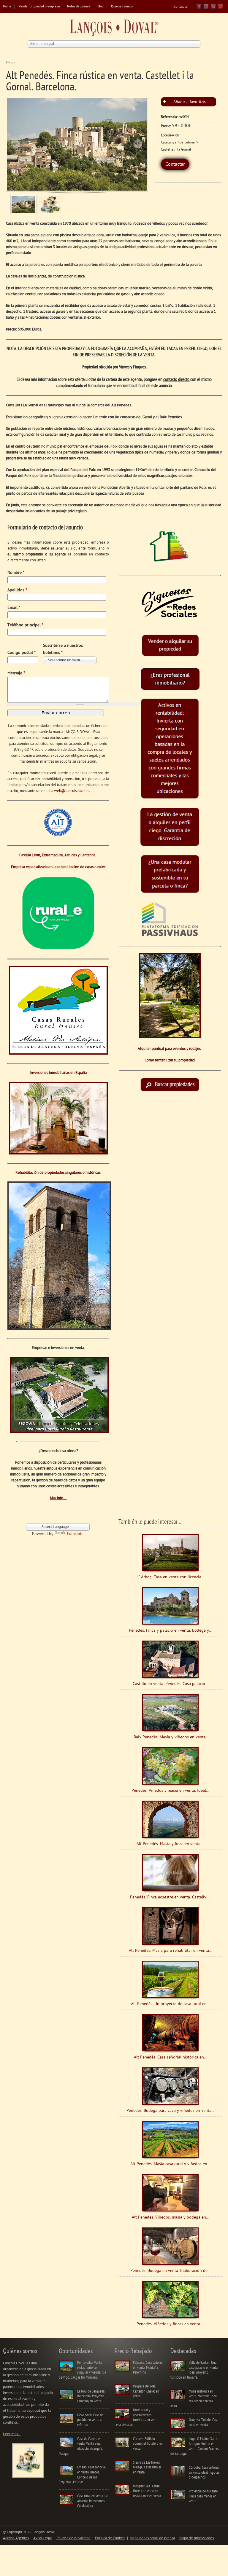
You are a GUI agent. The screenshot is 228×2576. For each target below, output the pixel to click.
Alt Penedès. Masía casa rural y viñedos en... (170, 2164)
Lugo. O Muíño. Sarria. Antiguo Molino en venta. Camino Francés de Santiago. (195, 2446)
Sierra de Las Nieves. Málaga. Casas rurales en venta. (147, 2468)
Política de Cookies (110, 2538)
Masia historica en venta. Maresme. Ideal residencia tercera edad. (194, 2399)
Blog (100, 7)
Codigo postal (22, 653)
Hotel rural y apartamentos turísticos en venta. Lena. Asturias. (137, 2418)
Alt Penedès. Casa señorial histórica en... (170, 2057)
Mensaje (16, 673)
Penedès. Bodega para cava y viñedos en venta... (170, 2111)
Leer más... (12, 2434)
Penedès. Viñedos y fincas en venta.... (170, 2324)
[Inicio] (114, 29)
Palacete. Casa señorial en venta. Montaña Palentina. (148, 2368)
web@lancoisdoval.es (72, 791)
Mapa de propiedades (197, 2538)
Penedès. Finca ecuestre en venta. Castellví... (170, 1897)
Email (14, 608)
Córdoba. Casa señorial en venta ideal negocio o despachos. (204, 2473)
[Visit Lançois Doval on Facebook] (199, 8)
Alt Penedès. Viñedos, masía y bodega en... (170, 2218)
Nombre (16, 573)
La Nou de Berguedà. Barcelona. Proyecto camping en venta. (91, 2396)
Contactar (181, 7)
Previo (15, 144)
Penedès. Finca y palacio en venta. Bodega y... (170, 1631)
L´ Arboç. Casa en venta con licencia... (170, 1577)
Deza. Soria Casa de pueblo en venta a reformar (90, 2420)
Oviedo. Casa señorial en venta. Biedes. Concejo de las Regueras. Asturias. (82, 2475)
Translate (75, 1534)
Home (7, 7)
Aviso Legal (43, 2538)
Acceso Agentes (16, 2538)
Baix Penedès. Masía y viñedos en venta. (170, 1737)
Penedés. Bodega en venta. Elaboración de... (170, 2271)
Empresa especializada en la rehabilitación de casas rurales (58, 867)
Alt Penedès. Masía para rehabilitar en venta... (170, 1951)
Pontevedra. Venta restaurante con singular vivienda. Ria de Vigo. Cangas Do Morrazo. (82, 2370)
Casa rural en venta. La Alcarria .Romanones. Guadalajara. (92, 2501)
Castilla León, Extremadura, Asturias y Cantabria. (58, 855)
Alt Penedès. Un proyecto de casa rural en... (170, 2004)
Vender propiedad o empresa (39, 7)
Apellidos (17, 590)
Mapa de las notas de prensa (152, 2538)
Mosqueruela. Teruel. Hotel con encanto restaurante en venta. (147, 2491)
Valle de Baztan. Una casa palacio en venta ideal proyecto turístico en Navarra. (194, 2370)
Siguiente (138, 144)
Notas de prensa (79, 7)
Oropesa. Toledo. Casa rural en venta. (204, 2422)
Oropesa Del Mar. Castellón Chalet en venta (146, 2391)
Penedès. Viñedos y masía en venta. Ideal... (170, 1791)
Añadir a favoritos (190, 102)
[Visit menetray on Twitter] (206, 8)
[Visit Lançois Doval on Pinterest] (220, 8)
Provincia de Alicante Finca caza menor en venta (203, 2496)
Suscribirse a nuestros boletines (63, 649)
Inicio (9, 63)
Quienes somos (122, 7)
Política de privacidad (73, 2538)
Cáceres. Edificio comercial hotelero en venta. (148, 2444)
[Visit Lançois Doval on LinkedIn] (213, 8)
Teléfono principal (25, 625)
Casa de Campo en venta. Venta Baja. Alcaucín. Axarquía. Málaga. (81, 2446)
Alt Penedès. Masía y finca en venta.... (170, 1844)
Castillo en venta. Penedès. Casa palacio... (170, 1684)
